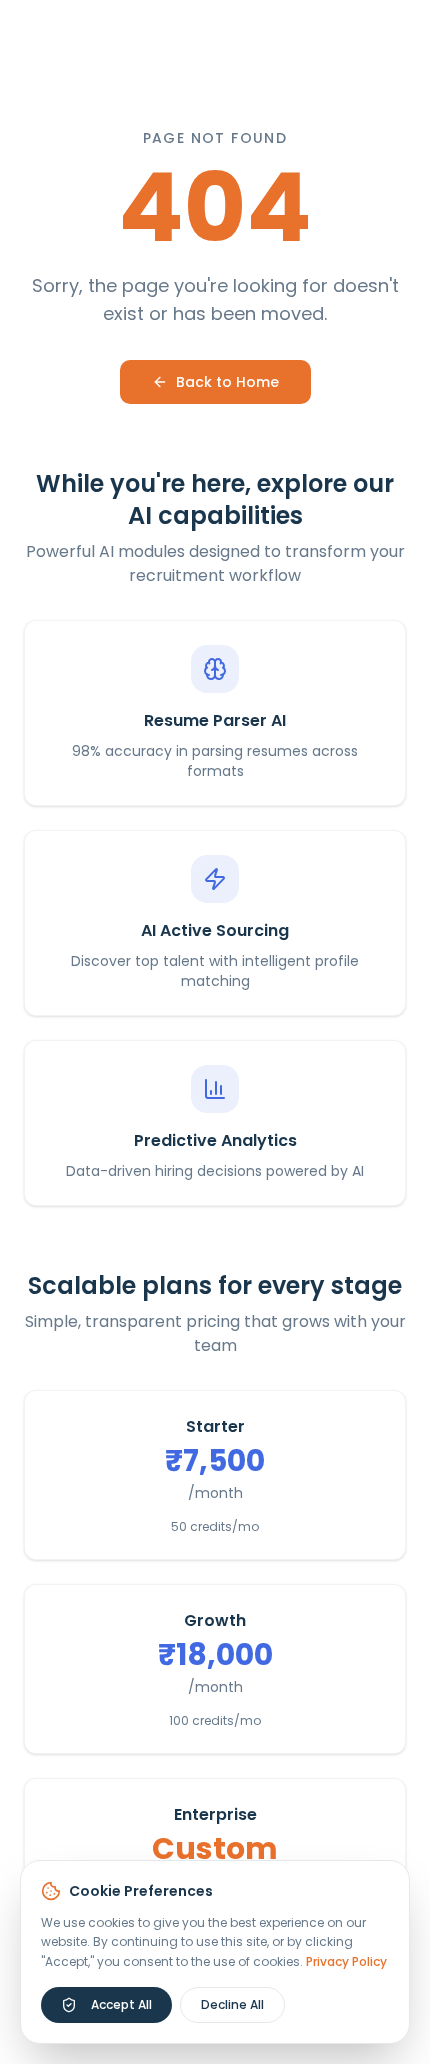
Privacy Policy (346, 1961)
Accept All (121, 2004)
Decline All (232, 2004)
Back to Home (227, 382)
